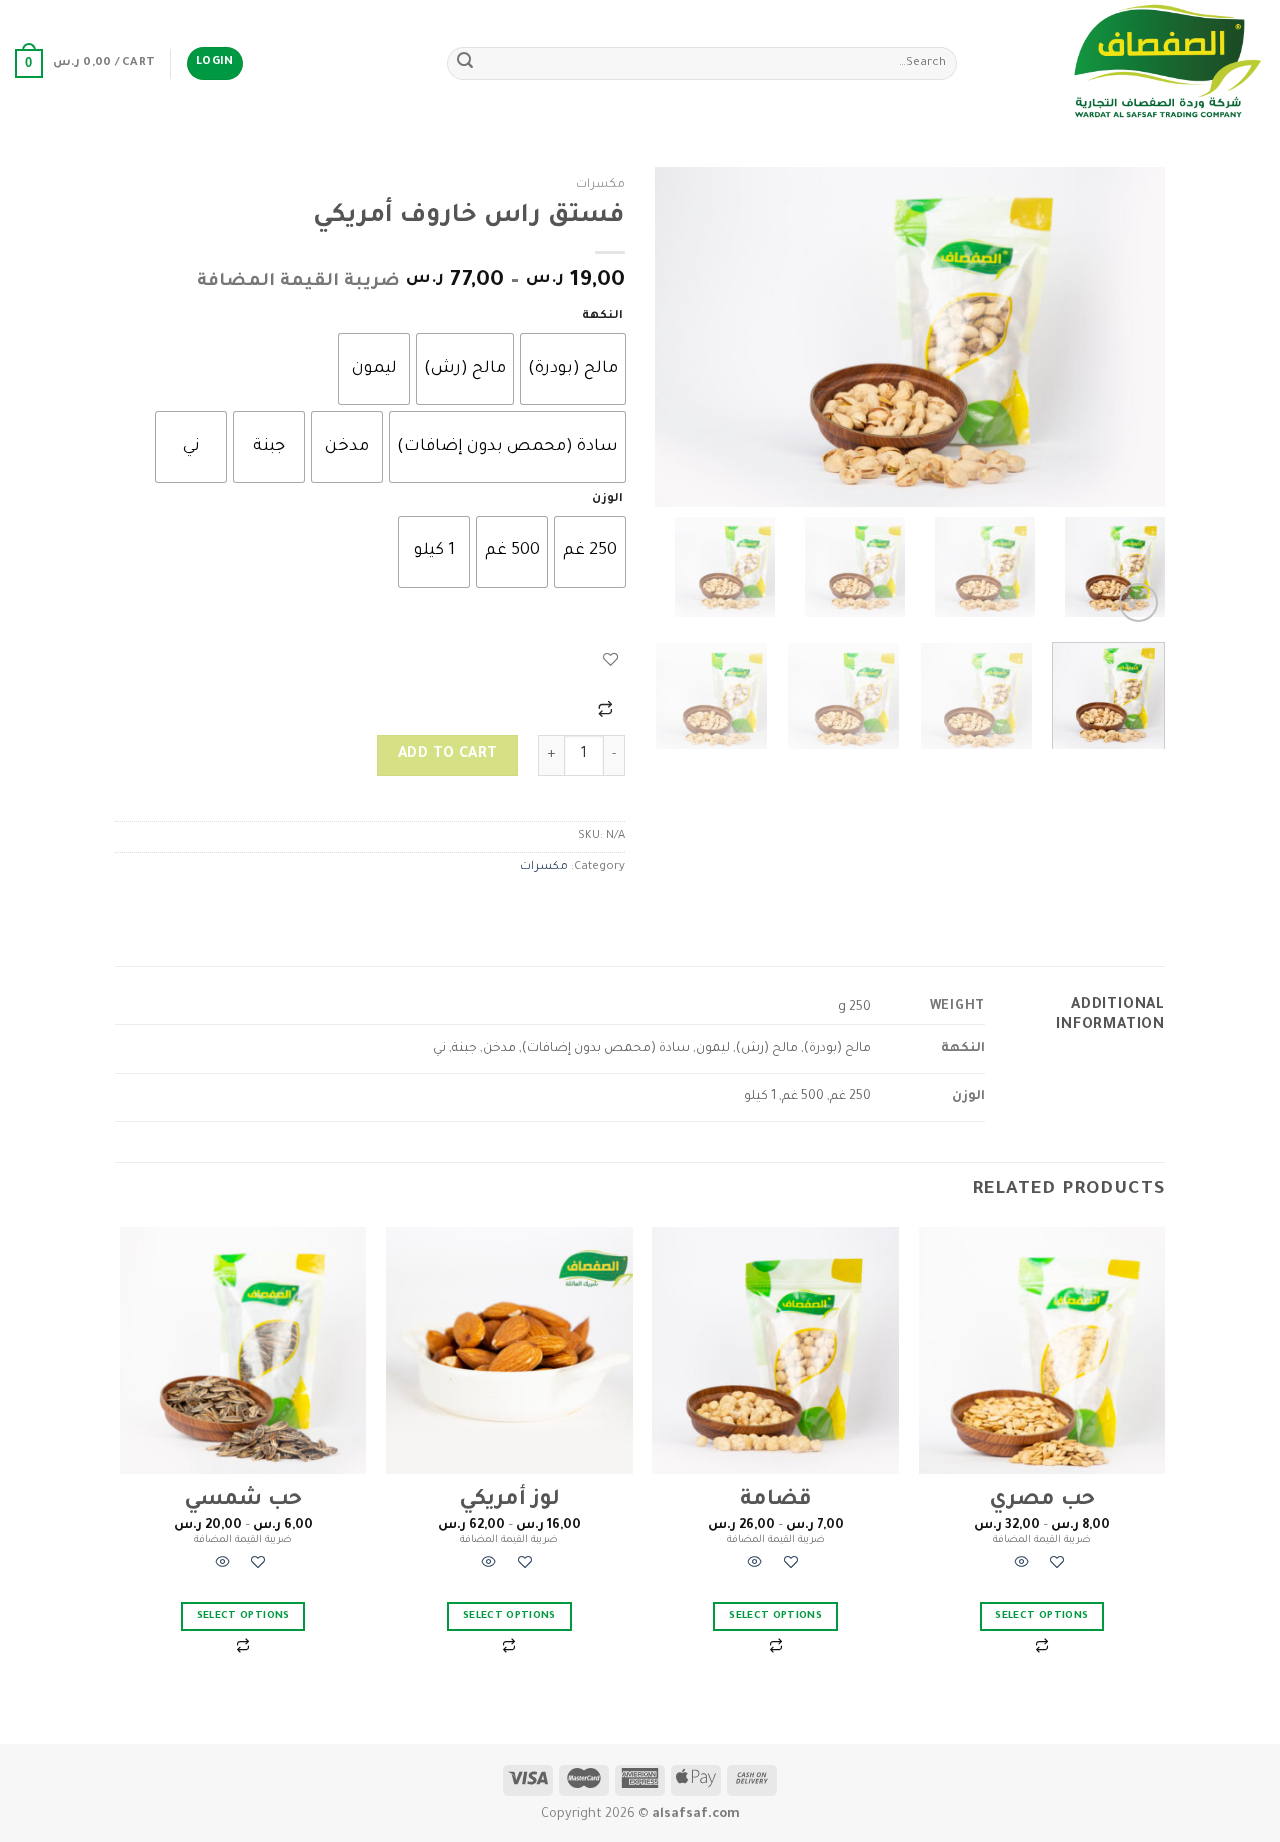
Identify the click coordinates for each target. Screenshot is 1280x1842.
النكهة (602, 316)
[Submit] (465, 64)
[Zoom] (1138, 602)
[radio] (573, 369)
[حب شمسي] (243, 1350)
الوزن (607, 499)
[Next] (676, 337)
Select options (1041, 1616)
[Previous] (1130, 337)
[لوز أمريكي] (509, 1350)
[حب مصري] (1042, 1350)
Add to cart (448, 755)
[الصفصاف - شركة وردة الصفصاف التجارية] (1126, 63)
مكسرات (600, 185)
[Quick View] (1022, 1565)
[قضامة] (775, 1350)
